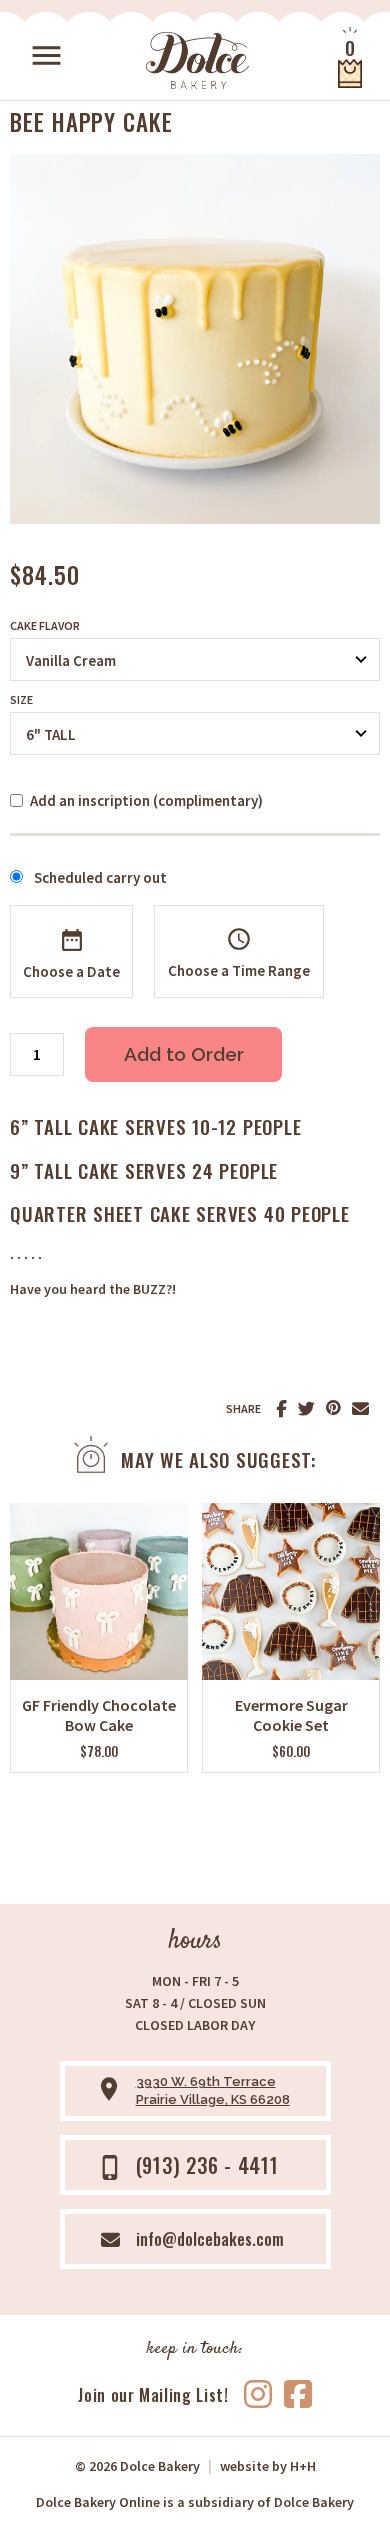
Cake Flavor (45, 626)
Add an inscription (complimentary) (146, 800)
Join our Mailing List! (153, 2395)
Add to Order (184, 1054)
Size (21, 700)
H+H (268, 2466)
